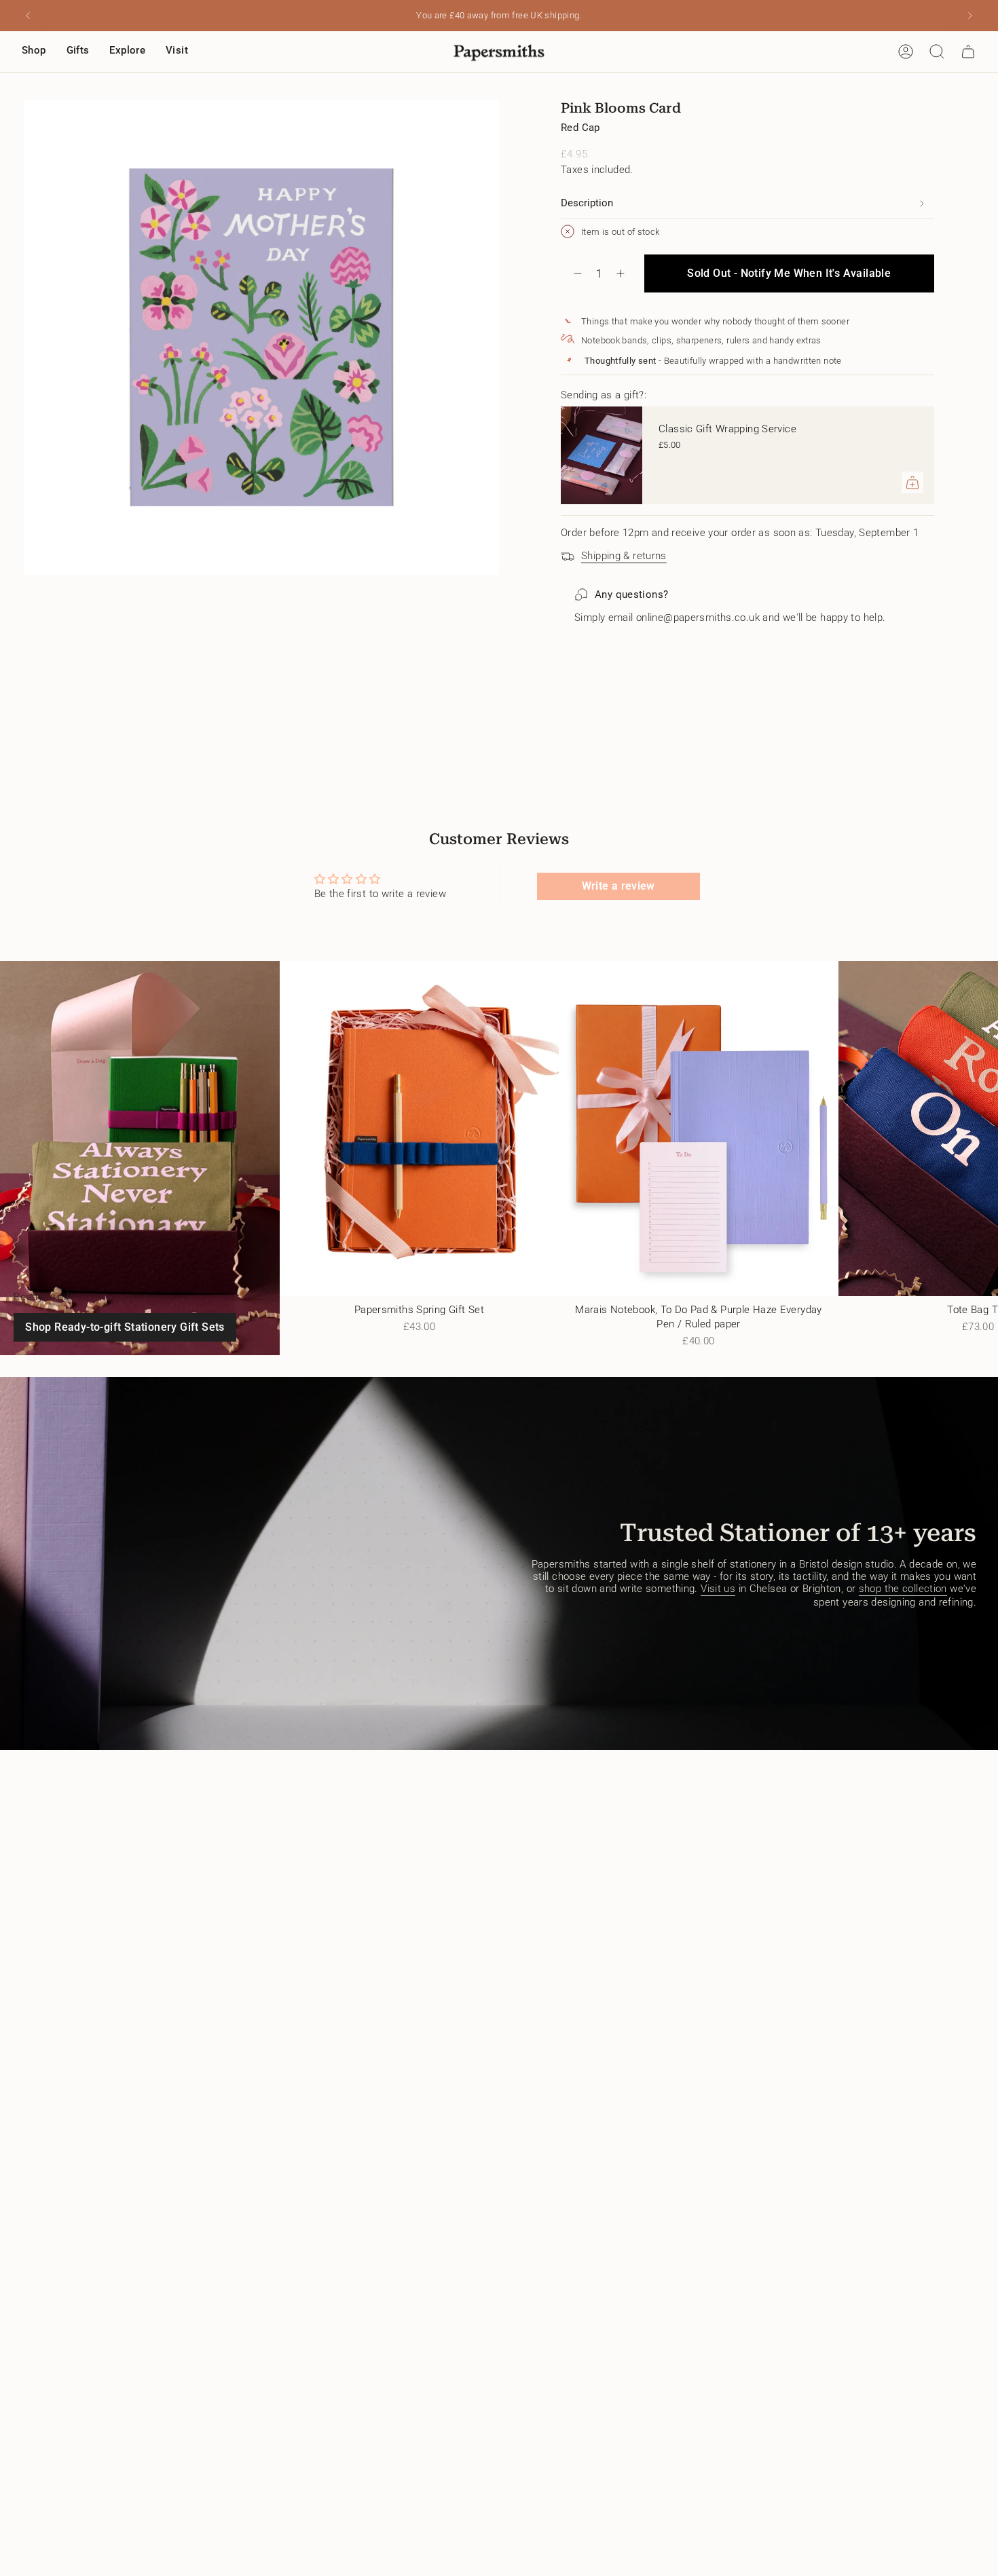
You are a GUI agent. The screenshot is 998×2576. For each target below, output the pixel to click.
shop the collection (903, 1589)
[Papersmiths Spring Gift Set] (420, 1129)
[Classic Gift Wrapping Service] (602, 455)
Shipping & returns (624, 556)
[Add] (912, 482)
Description (587, 203)
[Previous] (28, 16)
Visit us (718, 1589)
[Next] (970, 16)
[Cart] (968, 52)
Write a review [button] (618, 886)
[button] (34, 52)
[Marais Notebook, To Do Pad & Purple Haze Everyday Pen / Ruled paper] (699, 1129)
